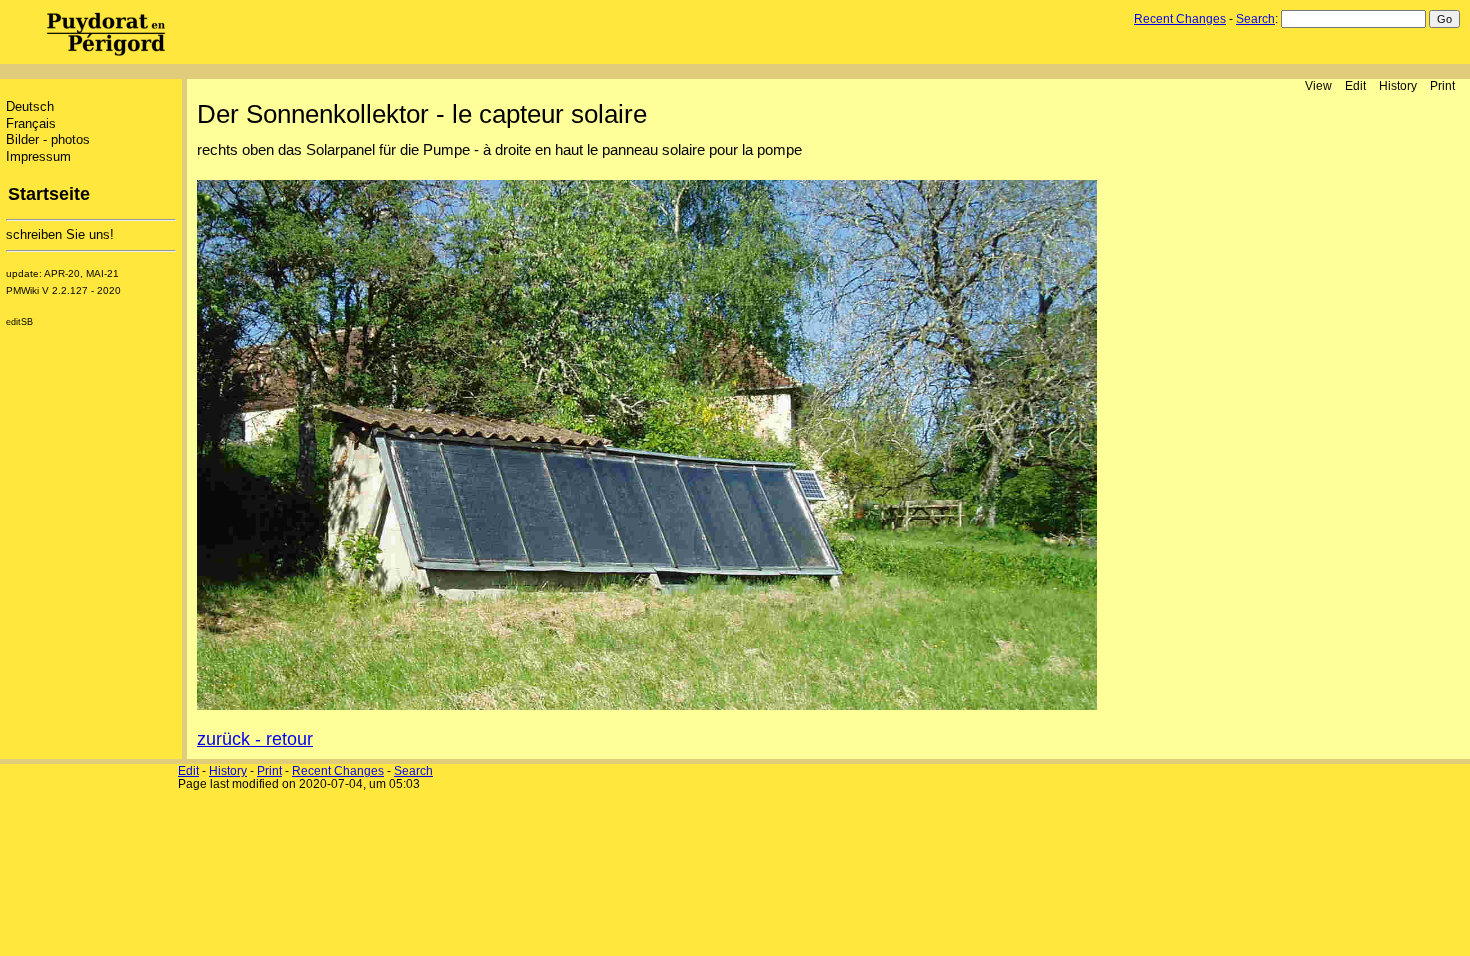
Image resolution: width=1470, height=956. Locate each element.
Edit (1355, 85)
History (1398, 85)
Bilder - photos (48, 140)
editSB (19, 322)
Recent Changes (1180, 19)
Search (1255, 19)
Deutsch (30, 107)
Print (1442, 85)
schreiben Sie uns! (60, 235)
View (1318, 85)
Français (31, 124)
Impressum (38, 157)
